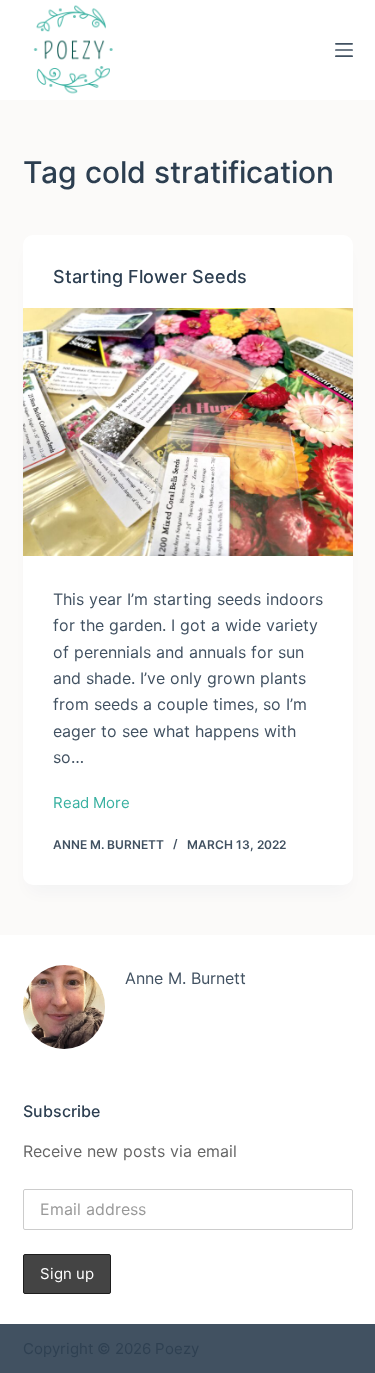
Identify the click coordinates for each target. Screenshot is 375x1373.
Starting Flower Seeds (150, 276)
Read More (91, 804)
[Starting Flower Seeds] (188, 432)
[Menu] (344, 50)
